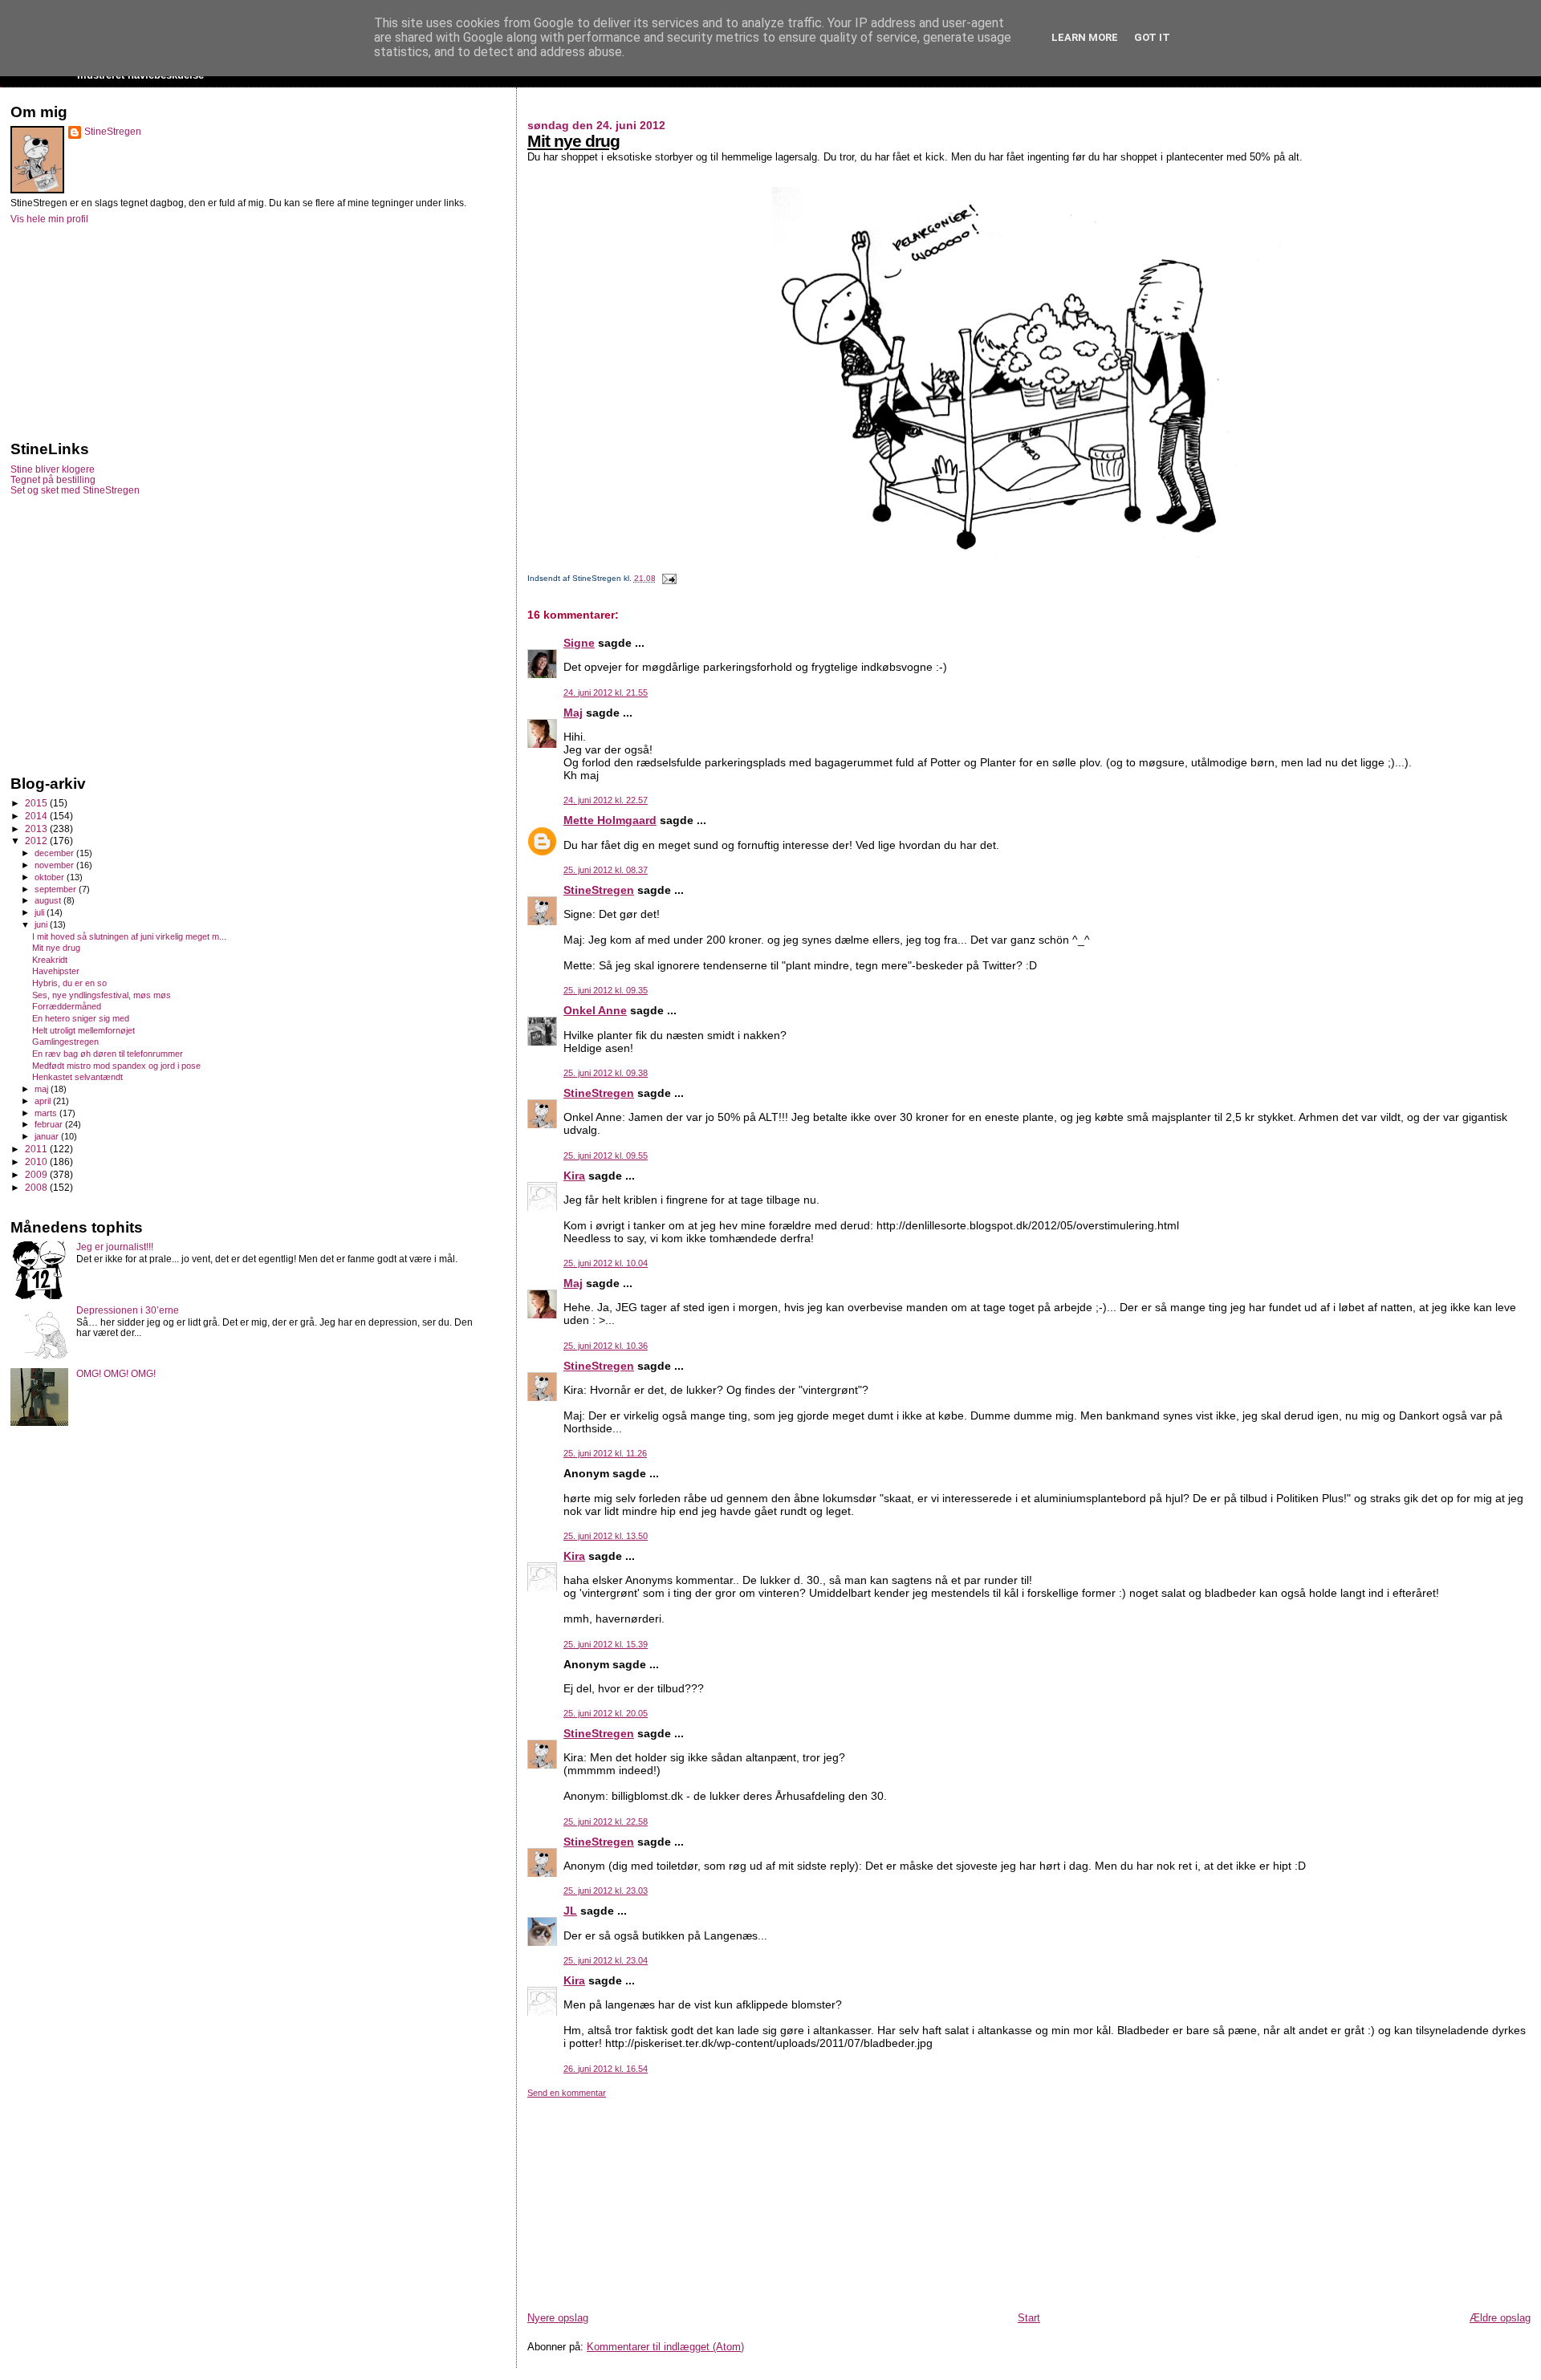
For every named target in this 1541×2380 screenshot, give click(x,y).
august (49, 900)
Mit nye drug (573, 141)
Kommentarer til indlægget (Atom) (665, 2347)
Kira (574, 1176)
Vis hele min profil (49, 219)
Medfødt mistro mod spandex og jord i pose (116, 1066)
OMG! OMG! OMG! (116, 1373)
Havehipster (56, 971)
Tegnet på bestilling (53, 479)
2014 (37, 816)
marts (47, 1113)
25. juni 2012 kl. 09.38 (606, 1073)
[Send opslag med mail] (667, 578)
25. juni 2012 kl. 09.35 (606, 990)
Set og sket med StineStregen (75, 490)
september (57, 889)
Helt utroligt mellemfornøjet (83, 1030)
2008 (37, 1187)
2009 (37, 1174)
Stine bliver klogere (53, 469)
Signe (579, 643)
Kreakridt (50, 960)
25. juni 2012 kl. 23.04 (606, 1960)
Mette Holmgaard (610, 820)
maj (43, 1089)
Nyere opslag (558, 2318)
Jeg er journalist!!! (115, 1247)
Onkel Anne (595, 1010)
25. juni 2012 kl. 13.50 (606, 1536)
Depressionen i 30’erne (128, 1310)
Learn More (1085, 37)
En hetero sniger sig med (81, 1018)
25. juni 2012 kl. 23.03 (606, 1891)
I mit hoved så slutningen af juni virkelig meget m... (129, 936)
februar (50, 1124)
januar (48, 1136)
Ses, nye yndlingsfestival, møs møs (102, 995)
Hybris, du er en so (69, 983)
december (55, 853)
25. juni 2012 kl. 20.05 (606, 1713)
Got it (1152, 37)
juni (42, 924)
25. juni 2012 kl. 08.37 (606, 870)
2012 (37, 841)
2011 (37, 1149)
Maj (573, 713)
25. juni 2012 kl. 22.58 (606, 1822)
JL (570, 1911)
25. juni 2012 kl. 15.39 (606, 1644)
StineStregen (599, 890)
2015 (37, 803)
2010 (37, 1162)
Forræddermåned (67, 1006)
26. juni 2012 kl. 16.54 (606, 2069)
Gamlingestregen (65, 1042)
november (55, 865)
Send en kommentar (567, 2093)
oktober (51, 877)
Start (1029, 2318)
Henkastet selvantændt (77, 1077)
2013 (37, 829)
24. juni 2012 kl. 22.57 (606, 800)
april (44, 1101)
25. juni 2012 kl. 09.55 (606, 1155)
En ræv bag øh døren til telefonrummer (108, 1054)
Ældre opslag (1500, 2318)
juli (41, 912)
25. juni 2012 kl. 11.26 (605, 1453)
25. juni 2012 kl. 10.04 (606, 1263)
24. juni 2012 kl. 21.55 (606, 692)
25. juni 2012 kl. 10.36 (606, 1346)
